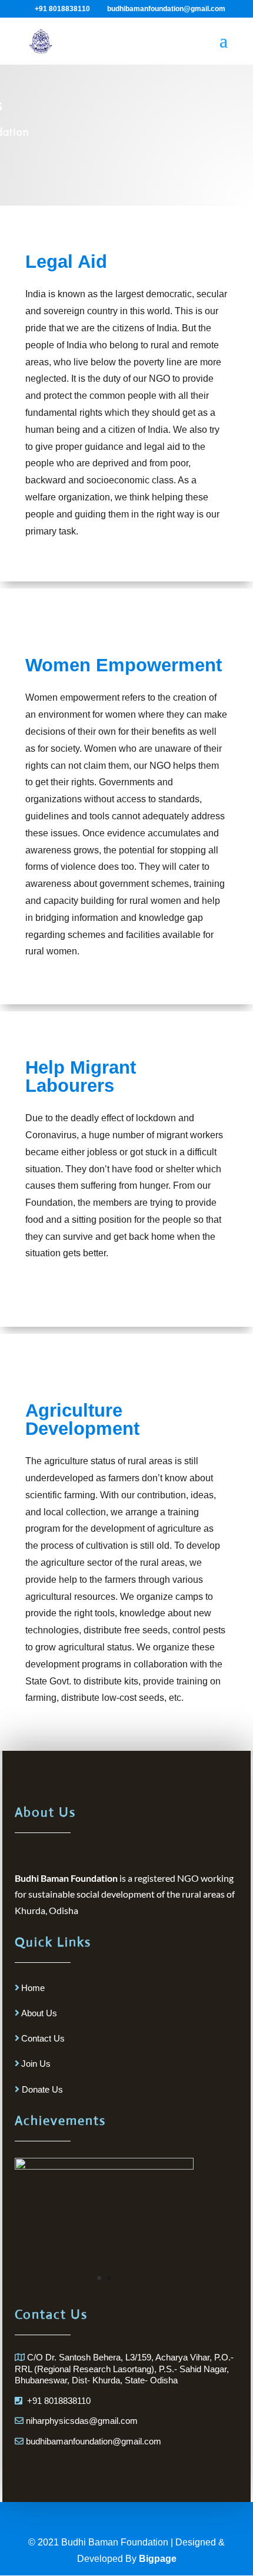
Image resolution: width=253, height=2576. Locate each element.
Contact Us (43, 2038)
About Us (39, 2013)
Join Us (36, 2064)
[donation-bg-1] (104, 2166)
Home (33, 1988)
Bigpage (158, 2559)
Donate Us (41, 2089)
